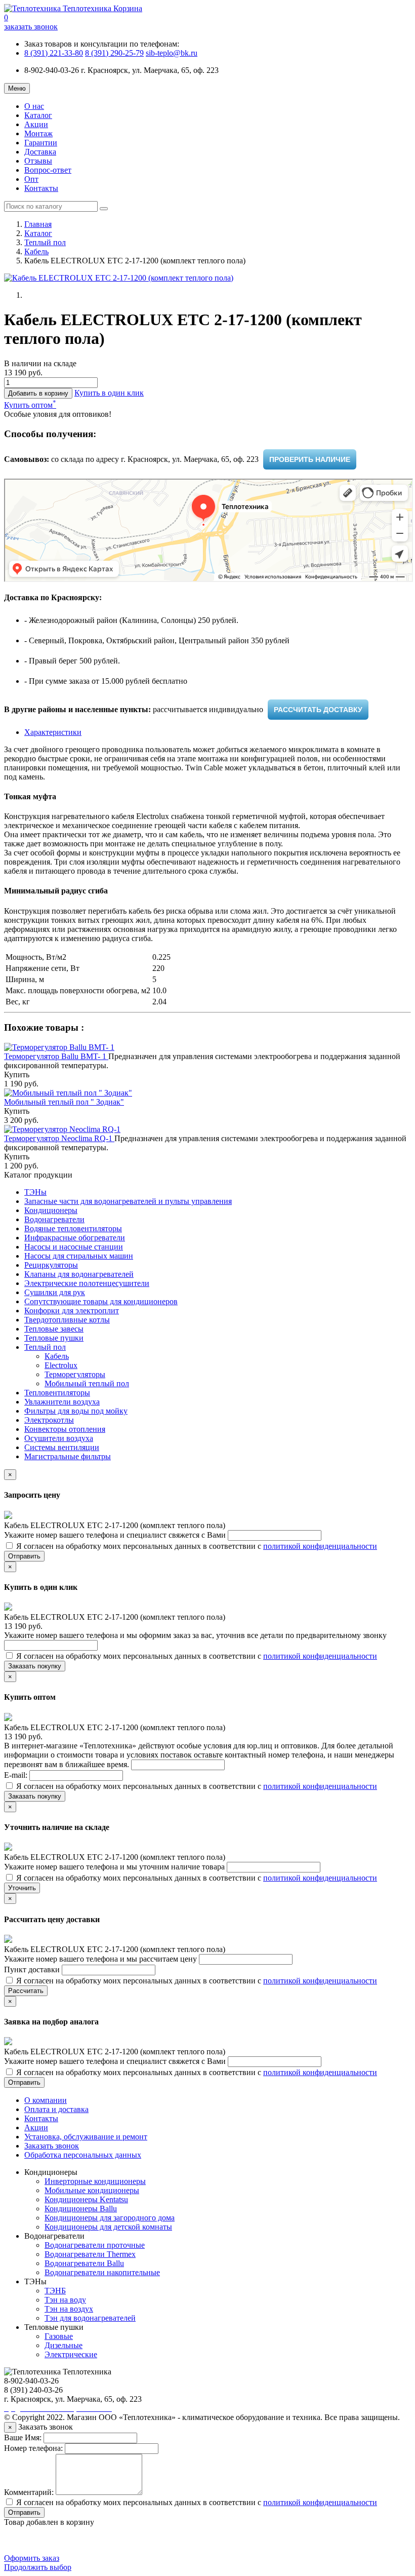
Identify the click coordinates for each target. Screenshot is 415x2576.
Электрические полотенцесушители (87, 1283)
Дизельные (64, 2345)
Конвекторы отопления (65, 1429)
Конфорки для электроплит (72, 1311)
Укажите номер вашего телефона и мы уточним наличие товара (115, 1867)
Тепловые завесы (54, 1329)
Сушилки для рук (55, 1292)
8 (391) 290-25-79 (114, 53)
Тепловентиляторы (57, 1393)
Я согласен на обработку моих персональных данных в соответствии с (196, 1546)
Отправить (24, 1556)
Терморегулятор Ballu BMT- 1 (56, 1056)
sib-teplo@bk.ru (172, 53)
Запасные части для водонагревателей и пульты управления (128, 1201)
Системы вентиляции (62, 1447)
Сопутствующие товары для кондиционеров (101, 1301)
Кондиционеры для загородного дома (110, 2218)
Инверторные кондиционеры (95, 2181)
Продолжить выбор (38, 2567)
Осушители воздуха (59, 1438)
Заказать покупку (35, 1666)
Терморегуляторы (75, 1374)
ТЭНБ (55, 2291)
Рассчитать (26, 1991)
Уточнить (22, 1888)
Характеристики (53, 732)
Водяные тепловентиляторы (73, 1228)
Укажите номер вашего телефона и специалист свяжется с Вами (116, 1535)
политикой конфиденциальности (320, 1546)
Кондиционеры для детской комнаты (108, 2227)
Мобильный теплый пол (87, 1383)
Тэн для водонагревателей (90, 2318)
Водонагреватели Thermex (90, 2254)
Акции (36, 124)
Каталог (38, 115)
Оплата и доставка (56, 2109)
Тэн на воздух (69, 2309)
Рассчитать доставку (318, 710)
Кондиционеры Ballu (81, 2209)
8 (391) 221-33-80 (54, 53)
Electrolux (61, 1365)
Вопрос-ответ (48, 170)
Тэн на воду (65, 2300)
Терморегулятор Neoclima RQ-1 (59, 1138)
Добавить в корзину (38, 393)
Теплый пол (45, 242)
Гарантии (41, 143)
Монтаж (38, 133)
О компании (46, 2100)
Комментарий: (29, 2492)
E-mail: (17, 1775)
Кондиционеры (51, 1210)
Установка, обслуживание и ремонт (86, 2137)
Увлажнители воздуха (62, 1402)
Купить (17, 1075)
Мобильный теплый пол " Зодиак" (64, 1102)
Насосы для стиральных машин (79, 1256)
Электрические (71, 2354)
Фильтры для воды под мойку (76, 1411)
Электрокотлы (49, 1420)
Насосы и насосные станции (74, 1247)
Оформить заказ (32, 2558)
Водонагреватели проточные (95, 2245)
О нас (34, 106)
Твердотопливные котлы (67, 1320)
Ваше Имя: (23, 2437)
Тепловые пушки (54, 1338)
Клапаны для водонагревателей (79, 1274)
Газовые (59, 2336)
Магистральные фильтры (68, 1456)
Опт (31, 179)
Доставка (40, 152)
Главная (38, 224)
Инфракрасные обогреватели (75, 1238)
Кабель (36, 251)
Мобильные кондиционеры (92, 2190)
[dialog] (109, 393)
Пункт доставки (33, 1969)
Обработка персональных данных (83, 2155)
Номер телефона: (33, 2448)
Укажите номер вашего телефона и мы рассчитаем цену (101, 1959)
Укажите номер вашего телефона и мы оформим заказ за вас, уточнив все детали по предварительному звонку (195, 1635)
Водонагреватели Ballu (84, 2263)
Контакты (41, 188)
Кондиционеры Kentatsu (86, 2199)
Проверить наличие (310, 459)
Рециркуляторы (51, 1265)
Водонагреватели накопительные (102, 2272)
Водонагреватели (54, 1219)
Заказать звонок (52, 2146)
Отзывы (38, 161)
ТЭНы (35, 1192)
